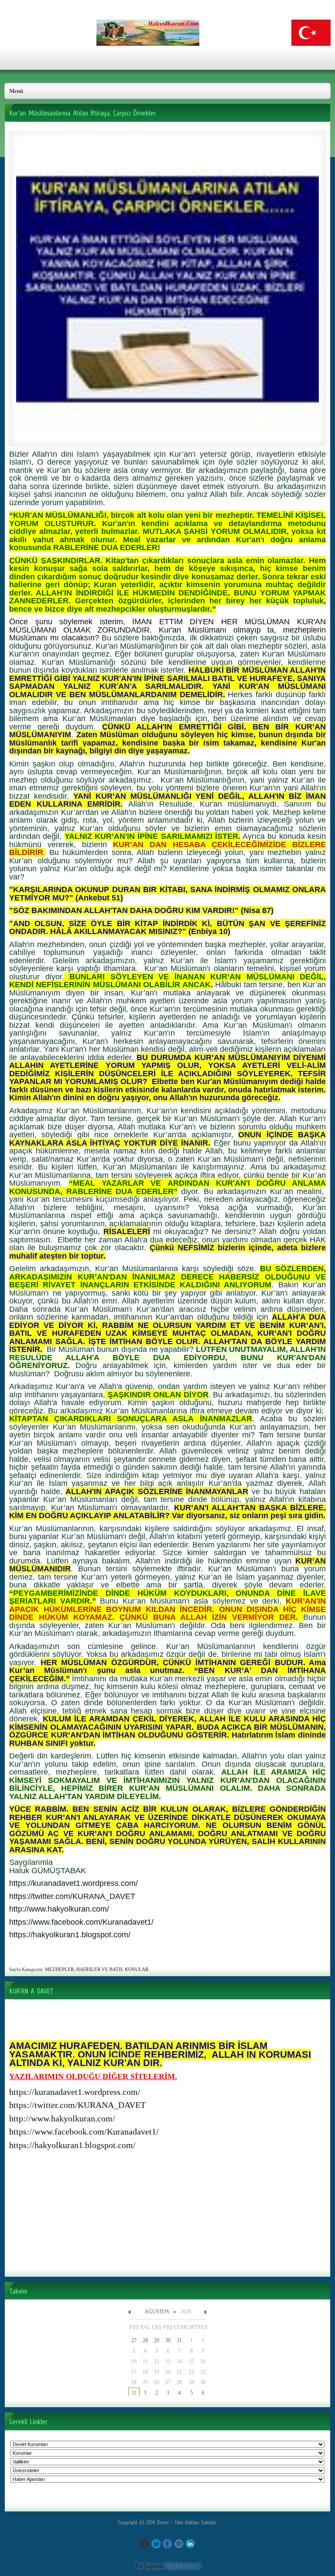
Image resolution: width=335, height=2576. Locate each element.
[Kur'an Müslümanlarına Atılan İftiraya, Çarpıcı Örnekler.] (167, 439)
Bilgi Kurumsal (183, 2566)
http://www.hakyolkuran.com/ (62, 2118)
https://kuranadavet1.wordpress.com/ (75, 2092)
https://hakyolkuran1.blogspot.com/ (72, 2145)
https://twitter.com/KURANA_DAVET (77, 2105)
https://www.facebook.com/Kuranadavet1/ (84, 2131)
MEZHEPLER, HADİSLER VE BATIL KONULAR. (97, 1969)
